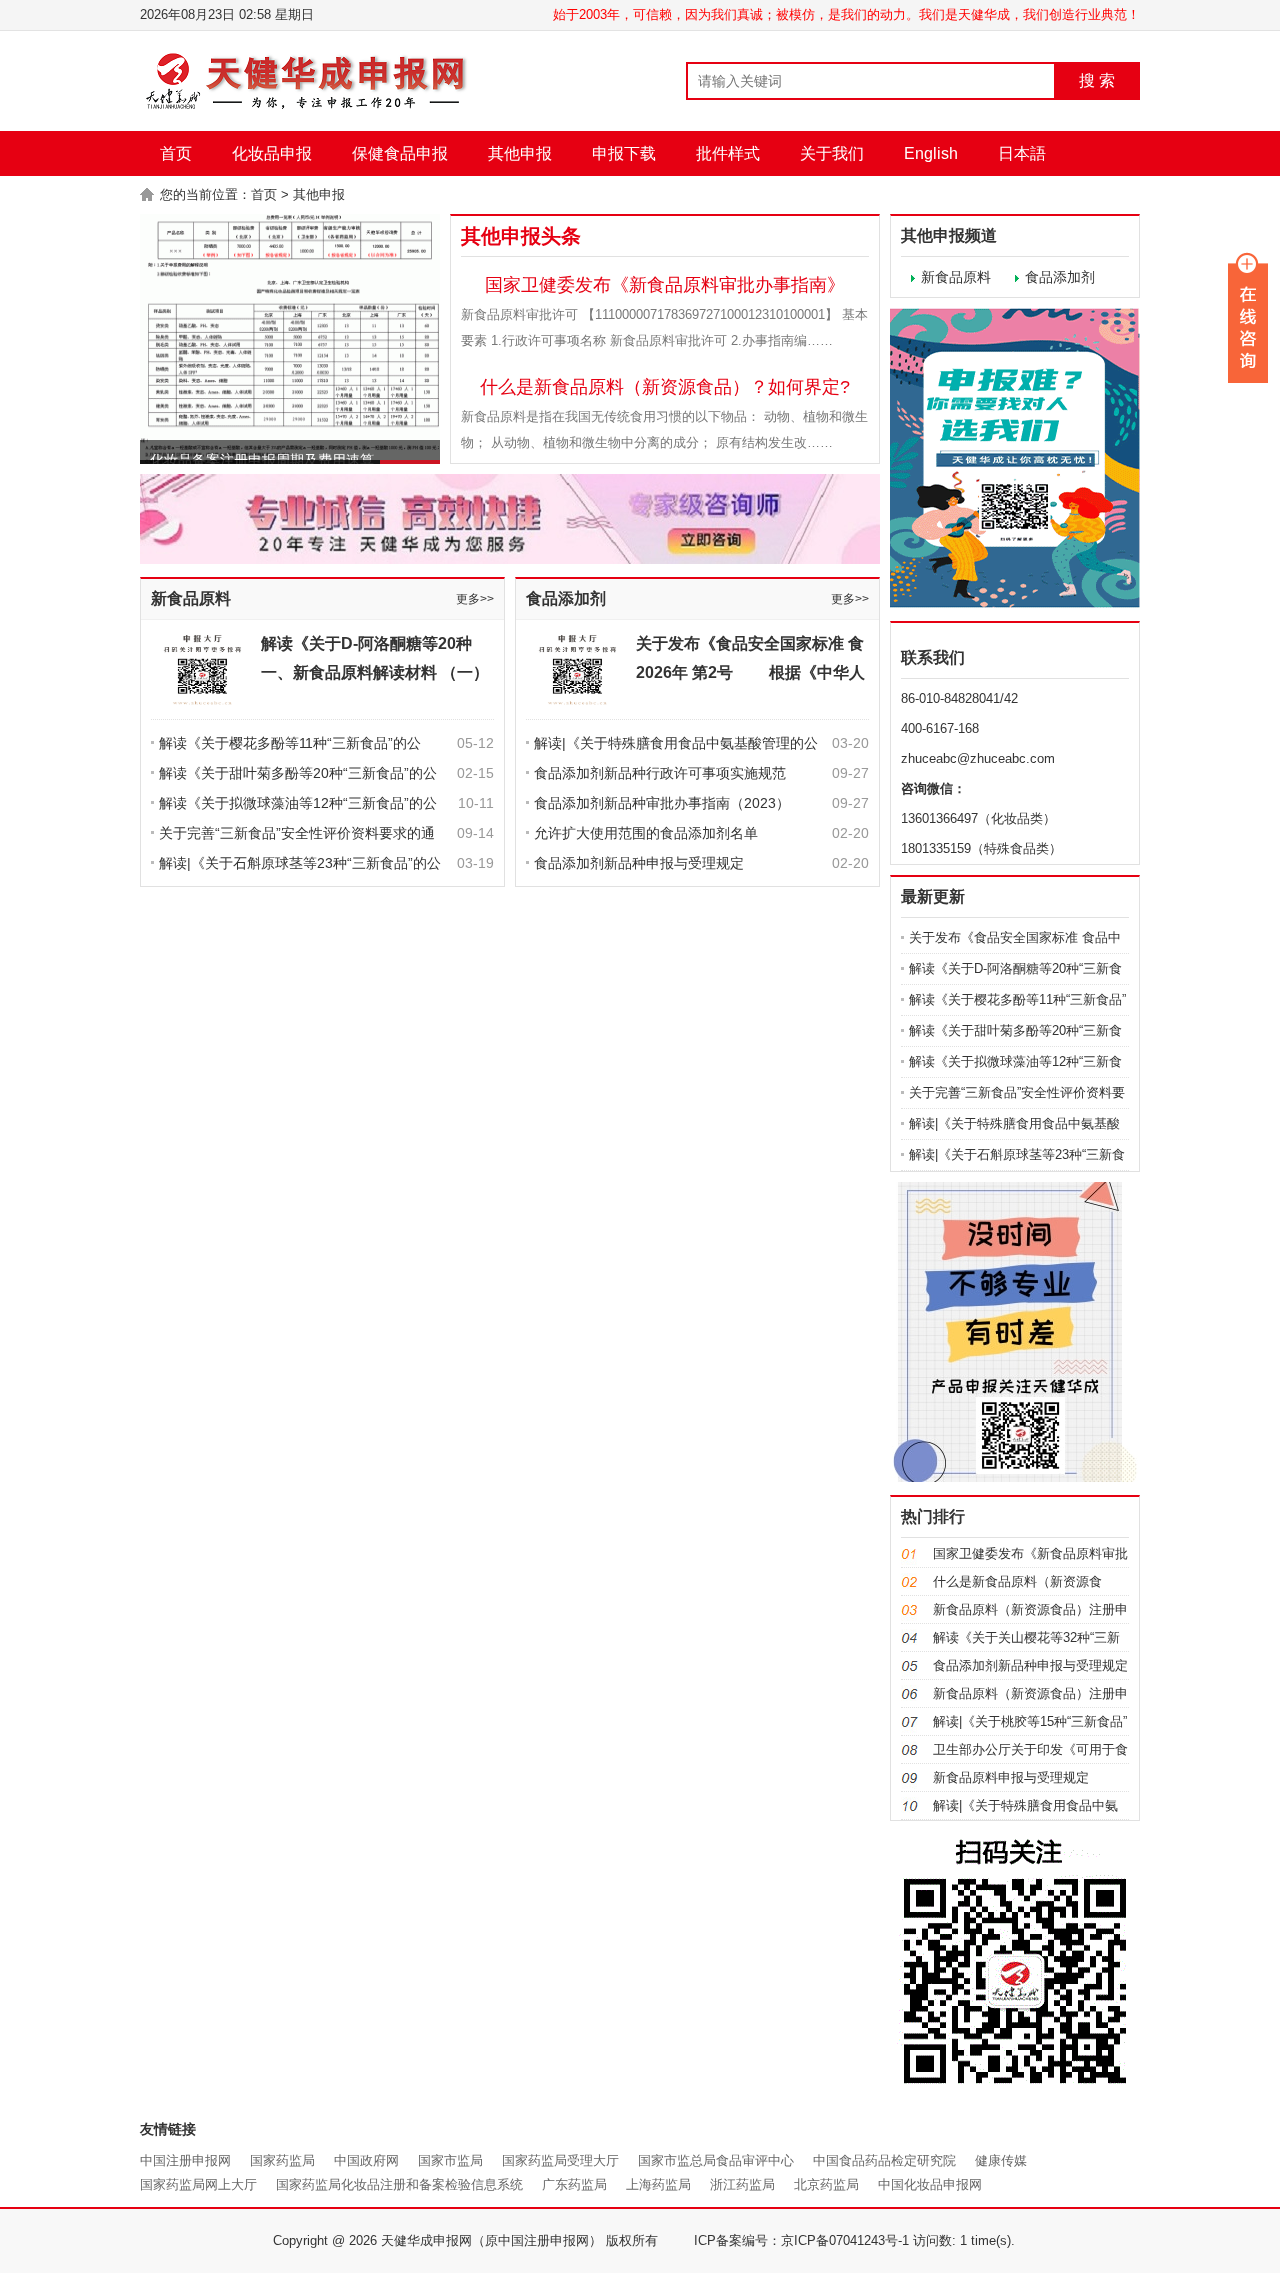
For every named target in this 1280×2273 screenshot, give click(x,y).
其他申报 (520, 153)
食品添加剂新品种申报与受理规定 (639, 863)
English (931, 153)
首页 (176, 153)
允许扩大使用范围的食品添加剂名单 (646, 833)
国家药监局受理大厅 (560, 2160)
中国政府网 (366, 2160)
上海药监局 (658, 2184)
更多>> (475, 599)
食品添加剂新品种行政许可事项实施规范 (660, 773)
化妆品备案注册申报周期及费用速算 (262, 440)
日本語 (1022, 153)
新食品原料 (191, 598)
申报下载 (624, 153)
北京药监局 (826, 2184)
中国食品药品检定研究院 (884, 2160)
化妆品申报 (272, 153)
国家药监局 (282, 2160)
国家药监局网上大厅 (198, 2184)
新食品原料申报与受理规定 (1011, 1777)
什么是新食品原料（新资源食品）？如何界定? (665, 387)
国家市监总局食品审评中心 (716, 2160)
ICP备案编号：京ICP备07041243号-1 (801, 2240)
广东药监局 (574, 2184)
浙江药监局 (742, 2184)
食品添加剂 (566, 598)
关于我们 (832, 153)
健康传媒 (1001, 2160)
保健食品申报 (400, 153)
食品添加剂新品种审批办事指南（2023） (662, 803)
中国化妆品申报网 (930, 2184)
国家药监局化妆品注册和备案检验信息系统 (399, 2184)
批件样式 (728, 153)
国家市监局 (450, 2160)
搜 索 (1097, 80)
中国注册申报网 (185, 2160)
